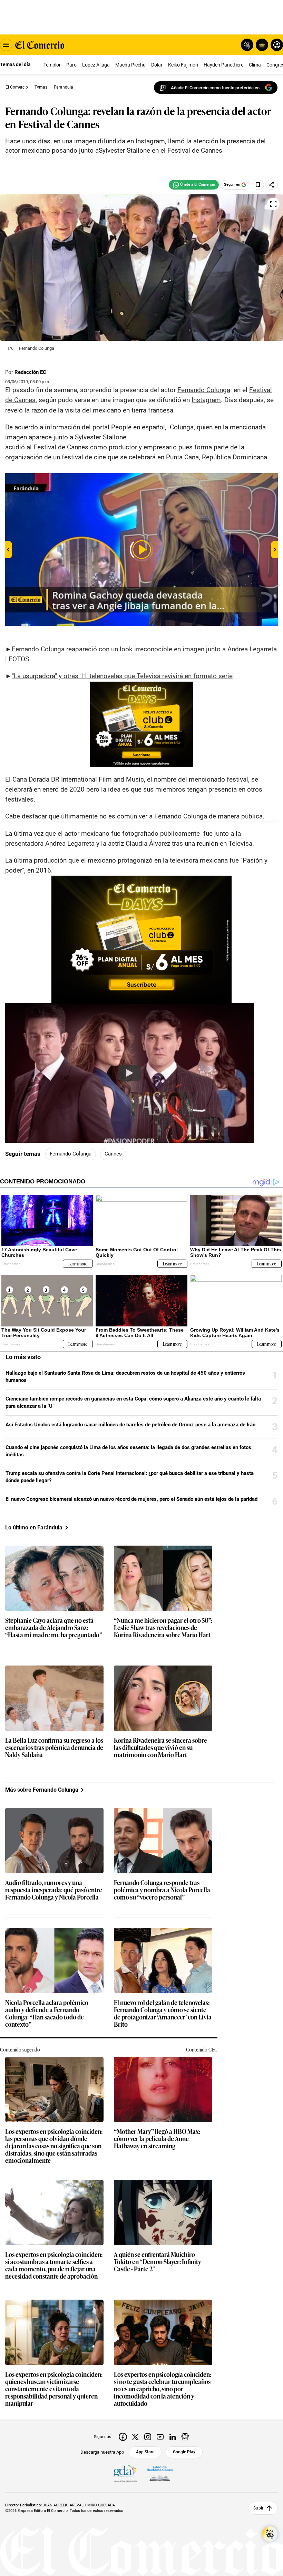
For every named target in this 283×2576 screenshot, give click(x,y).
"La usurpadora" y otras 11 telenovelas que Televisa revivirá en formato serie (122, 676)
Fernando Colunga (204, 390)
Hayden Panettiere (223, 65)
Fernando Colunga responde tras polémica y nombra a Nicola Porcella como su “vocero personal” (162, 1890)
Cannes (113, 1154)
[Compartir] (272, 185)
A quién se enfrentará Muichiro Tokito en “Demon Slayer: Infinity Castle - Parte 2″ (158, 2262)
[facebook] (123, 2437)
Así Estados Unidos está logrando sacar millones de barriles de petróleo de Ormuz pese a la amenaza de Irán (130, 1425)
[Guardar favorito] (258, 185)
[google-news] (185, 2437)
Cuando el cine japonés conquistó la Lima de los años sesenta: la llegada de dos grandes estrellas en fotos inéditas (128, 1451)
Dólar (157, 65)
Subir (258, 2508)
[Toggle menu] (6, 45)
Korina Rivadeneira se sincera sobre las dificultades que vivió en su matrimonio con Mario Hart (160, 1748)
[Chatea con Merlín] (247, 45)
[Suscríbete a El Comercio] (261, 45)
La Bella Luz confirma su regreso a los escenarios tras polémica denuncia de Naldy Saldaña (54, 1748)
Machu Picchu (130, 65)
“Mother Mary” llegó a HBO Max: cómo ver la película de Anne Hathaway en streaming (157, 2139)
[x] (135, 2437)
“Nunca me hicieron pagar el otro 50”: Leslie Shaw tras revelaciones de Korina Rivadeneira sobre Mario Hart (163, 1628)
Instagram (206, 400)
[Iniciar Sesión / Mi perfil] (277, 45)
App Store (145, 2452)
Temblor (52, 65)
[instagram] (148, 2437)
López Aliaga (96, 65)
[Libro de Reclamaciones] (160, 2473)
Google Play (184, 2452)
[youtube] (160, 2437)
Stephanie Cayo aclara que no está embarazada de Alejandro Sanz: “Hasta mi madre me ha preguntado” (54, 1628)
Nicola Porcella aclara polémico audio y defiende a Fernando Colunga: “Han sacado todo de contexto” (47, 2014)
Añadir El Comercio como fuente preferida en (215, 88)
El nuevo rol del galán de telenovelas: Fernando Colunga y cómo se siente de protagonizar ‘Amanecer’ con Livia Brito (163, 2014)
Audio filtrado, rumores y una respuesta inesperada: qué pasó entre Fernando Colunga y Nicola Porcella (54, 1890)
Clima (255, 65)
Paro (71, 65)
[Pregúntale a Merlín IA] (270, 2534)
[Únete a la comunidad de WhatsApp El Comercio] (194, 185)
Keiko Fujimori (183, 65)
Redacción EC (30, 372)
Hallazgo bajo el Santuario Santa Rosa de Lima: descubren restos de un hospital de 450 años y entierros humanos (125, 1377)
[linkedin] (173, 2437)
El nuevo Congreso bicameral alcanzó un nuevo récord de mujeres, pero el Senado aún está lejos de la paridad (131, 1499)
